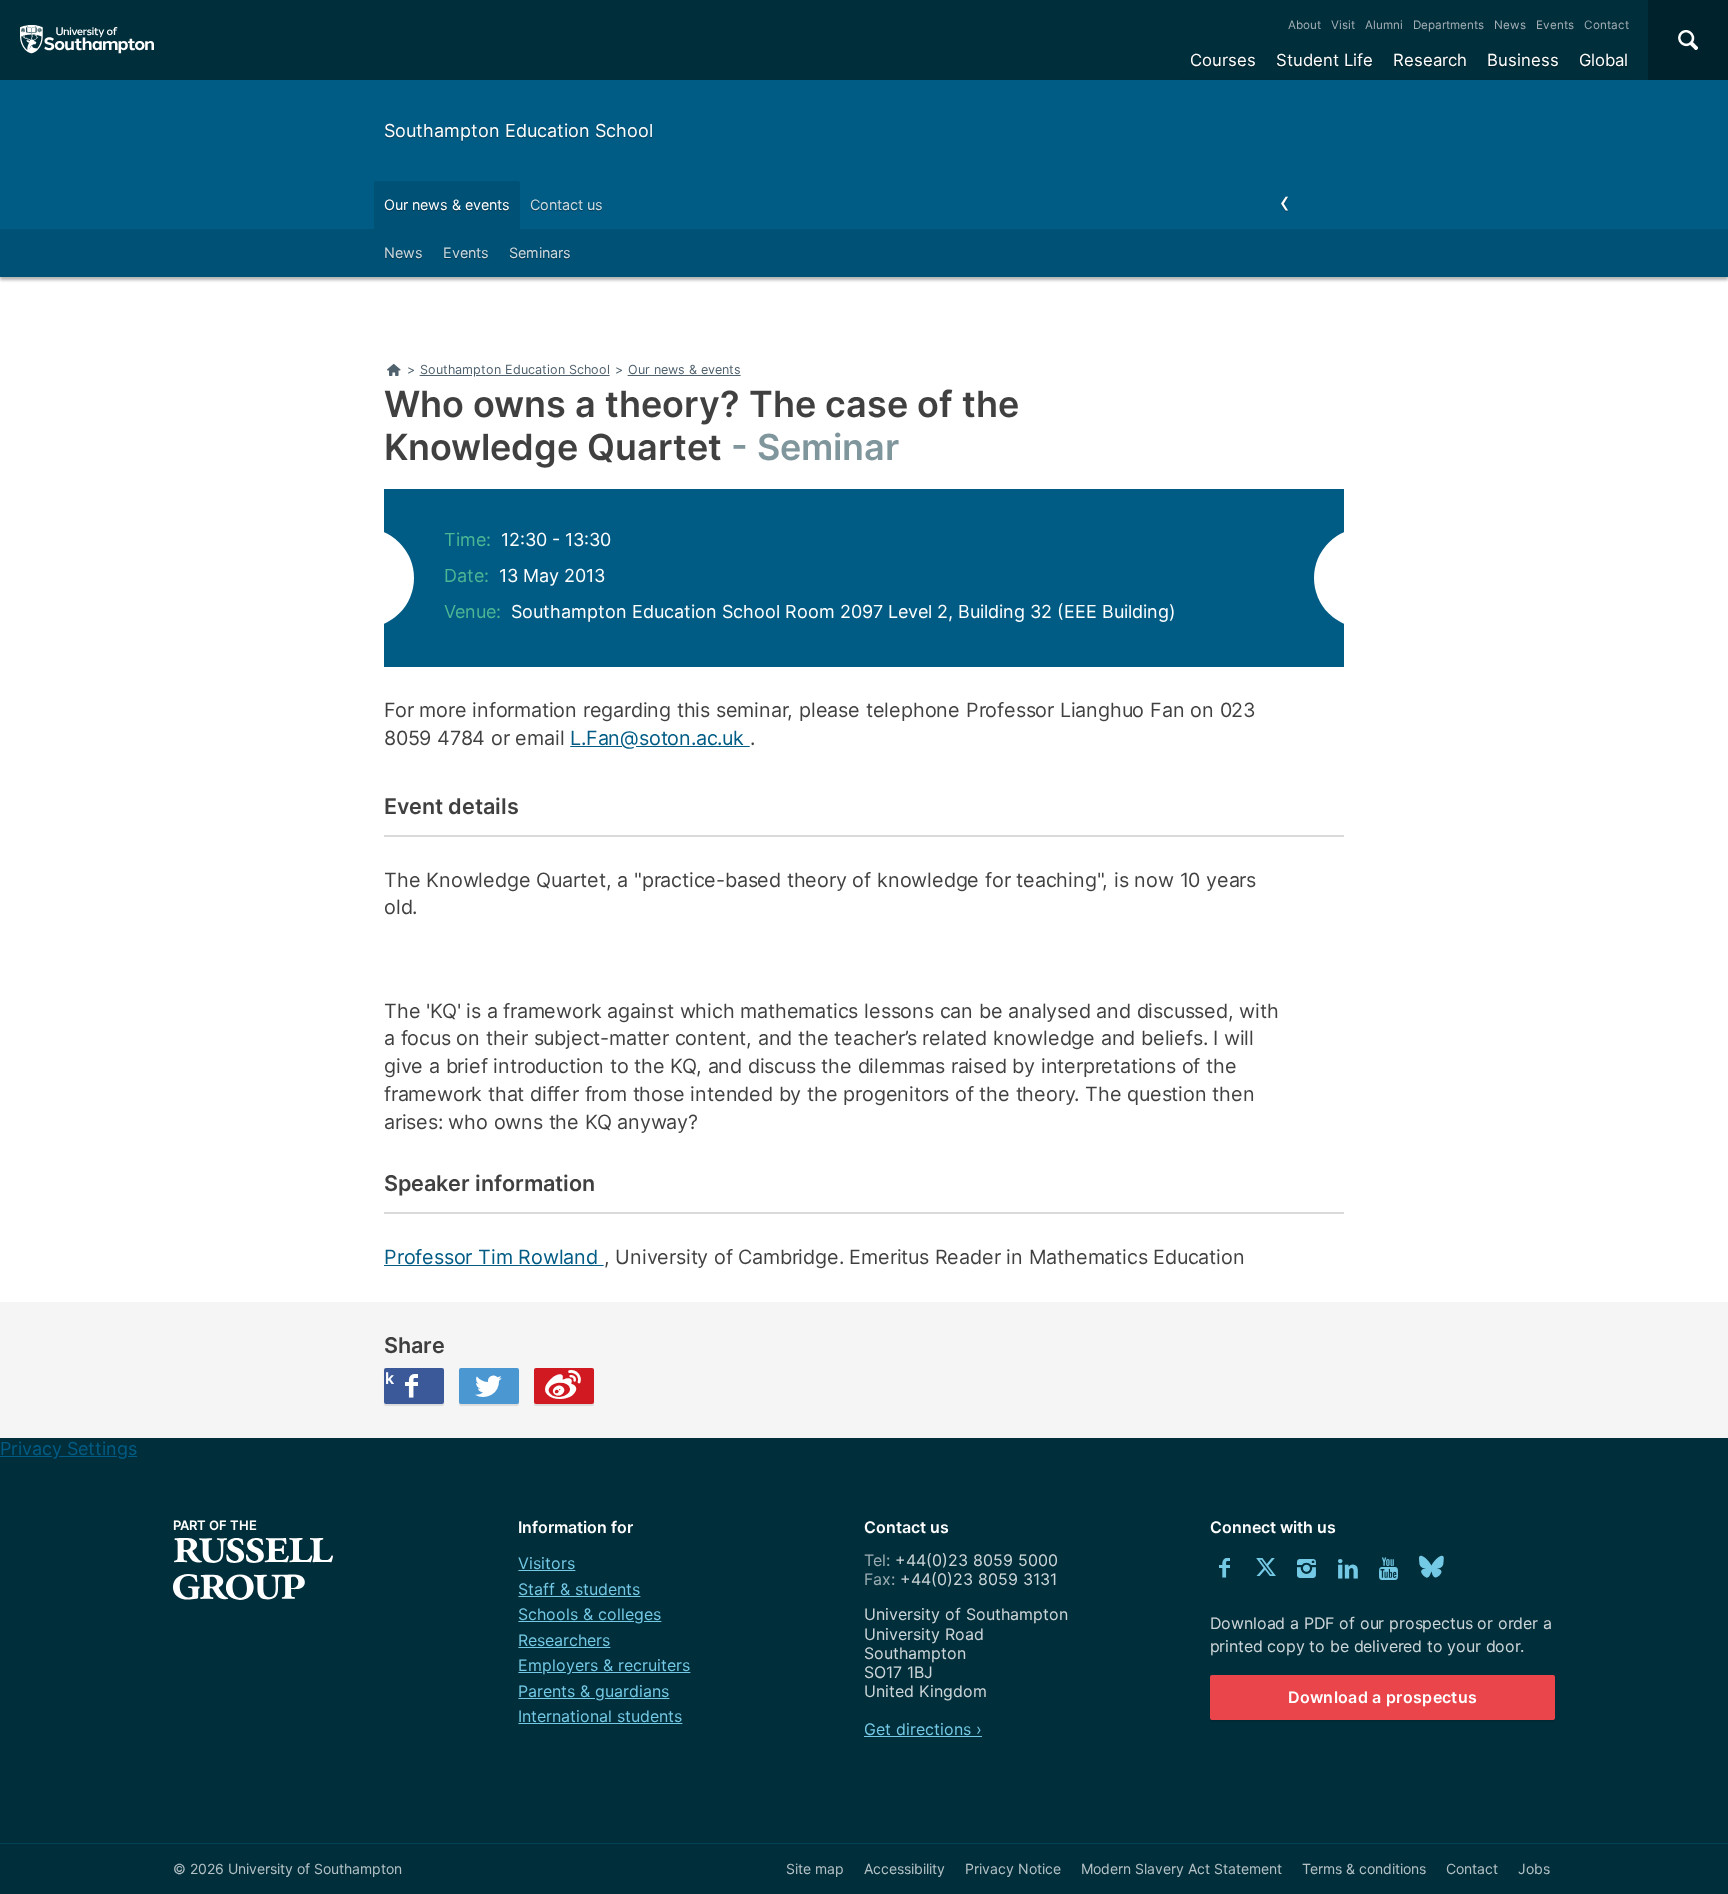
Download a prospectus (1383, 1697)
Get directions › (923, 1729)
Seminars (540, 252)
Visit (1343, 25)
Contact (1606, 25)
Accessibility (904, 1868)
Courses (1223, 60)
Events (1555, 25)
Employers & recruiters (604, 1665)
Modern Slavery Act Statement (1181, 1868)
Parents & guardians (593, 1691)
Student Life (1324, 60)
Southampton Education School (518, 130)
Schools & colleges (589, 1614)
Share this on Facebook (389, 1378)
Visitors (546, 1563)
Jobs (1534, 1868)
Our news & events (447, 204)
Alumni (1384, 25)
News (1510, 25)
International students (600, 1716)
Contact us (566, 204)
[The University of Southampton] (87, 40)
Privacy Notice (1013, 1868)
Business (1523, 60)
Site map (815, 1868)
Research (1430, 60)
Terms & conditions (1364, 1868)
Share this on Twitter (489, 1386)
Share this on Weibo (564, 1386)
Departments (1448, 25)
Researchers (564, 1640)
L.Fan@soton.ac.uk (659, 738)
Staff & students (579, 1589)
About (1304, 25)
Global (1603, 60)
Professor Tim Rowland (494, 1257)
